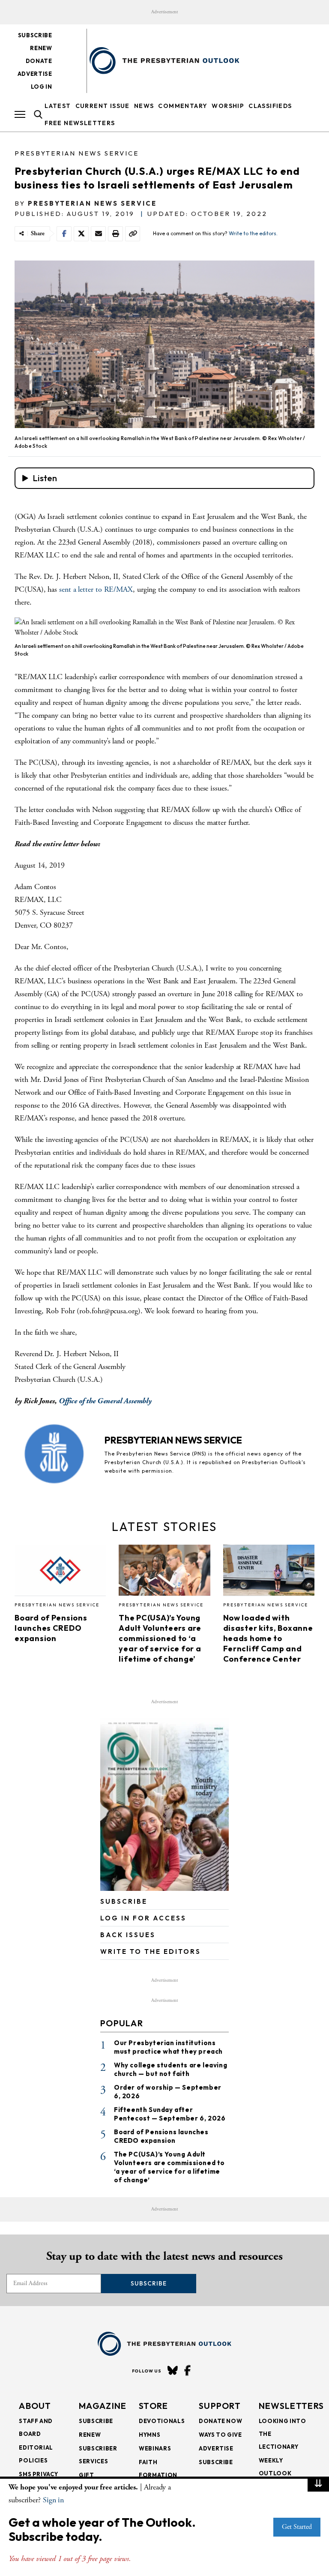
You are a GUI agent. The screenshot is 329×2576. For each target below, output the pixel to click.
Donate (39, 61)
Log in (42, 87)
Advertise (35, 74)
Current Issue (103, 106)
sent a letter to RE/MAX (96, 589)
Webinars (155, 2448)
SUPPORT (220, 2406)
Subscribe (35, 35)
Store (154, 2406)
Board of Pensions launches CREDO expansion (51, 1628)
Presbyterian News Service (77, 153)
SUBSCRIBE (124, 1901)
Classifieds (270, 106)
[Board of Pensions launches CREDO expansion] (60, 1573)
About (35, 2406)
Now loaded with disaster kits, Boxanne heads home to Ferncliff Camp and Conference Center (268, 1638)
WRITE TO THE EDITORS (151, 1951)
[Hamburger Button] (20, 114)
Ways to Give (220, 2435)
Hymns (150, 2435)
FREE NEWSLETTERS (80, 123)
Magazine (103, 2406)
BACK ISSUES (128, 1935)
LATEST (58, 106)
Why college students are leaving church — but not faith (170, 2069)
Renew (41, 48)
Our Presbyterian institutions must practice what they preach (168, 2047)
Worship (228, 106)
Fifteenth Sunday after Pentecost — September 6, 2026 (170, 2114)
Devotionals (162, 2421)
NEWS (144, 106)
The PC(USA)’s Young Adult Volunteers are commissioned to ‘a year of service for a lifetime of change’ (160, 1638)
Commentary (183, 106)
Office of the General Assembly (106, 1401)
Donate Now (221, 2421)
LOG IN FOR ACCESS (143, 1918)
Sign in (53, 2500)
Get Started (297, 2527)
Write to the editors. (253, 233)
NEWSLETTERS (291, 2406)
